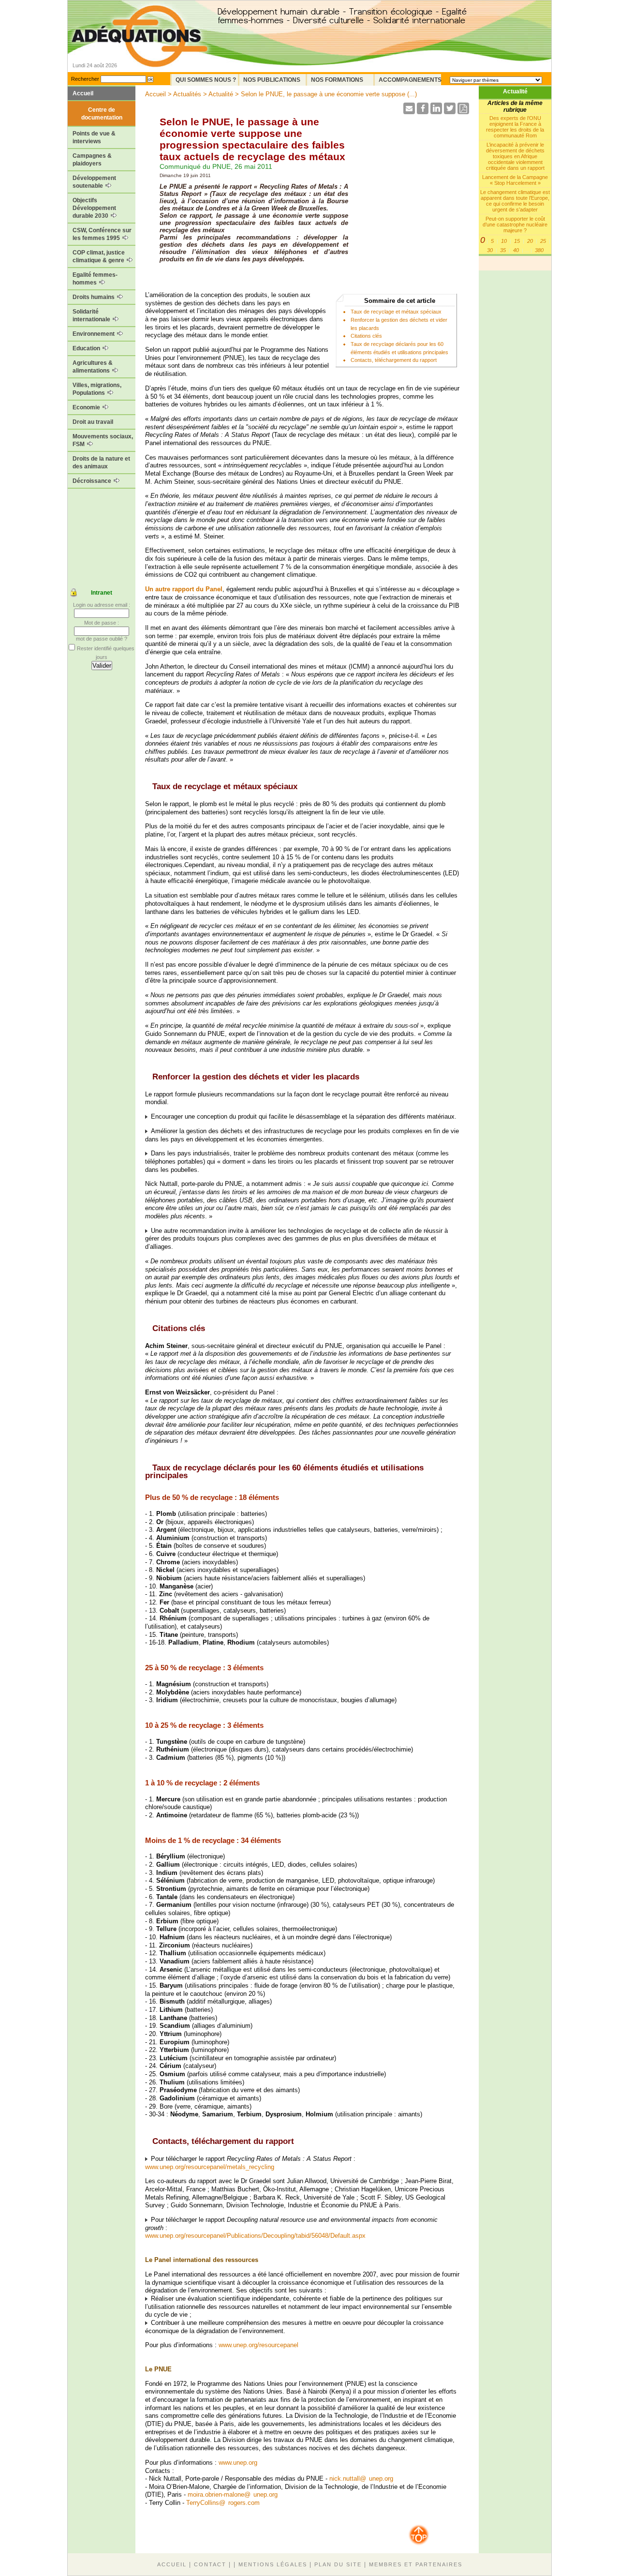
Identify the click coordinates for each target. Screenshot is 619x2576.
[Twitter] (450, 112)
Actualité (515, 91)
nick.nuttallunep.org (361, 2479)
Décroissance (93, 481)
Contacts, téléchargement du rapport (394, 360)
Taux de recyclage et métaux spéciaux (396, 312)
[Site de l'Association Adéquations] (140, 50)
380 (539, 250)
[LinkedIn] (436, 112)
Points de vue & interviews (94, 137)
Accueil (83, 93)
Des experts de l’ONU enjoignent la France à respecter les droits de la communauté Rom (515, 127)
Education (87, 348)
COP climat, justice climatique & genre (99, 256)
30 (490, 250)
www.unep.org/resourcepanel (258, 2345)
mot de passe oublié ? (102, 639)
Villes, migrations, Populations (97, 389)
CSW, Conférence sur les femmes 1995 (102, 234)
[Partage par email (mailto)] (409, 112)
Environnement (94, 334)
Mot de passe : (102, 623)
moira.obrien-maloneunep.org (233, 2494)
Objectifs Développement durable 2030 (94, 208)
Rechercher (85, 79)
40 (516, 250)
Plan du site (338, 2564)
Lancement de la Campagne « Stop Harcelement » (515, 180)
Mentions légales (273, 2564)
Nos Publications (272, 80)
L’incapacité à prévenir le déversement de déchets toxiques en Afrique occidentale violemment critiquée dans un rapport (515, 156)
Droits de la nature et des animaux (101, 463)
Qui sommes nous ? (206, 80)
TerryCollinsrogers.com (223, 2503)
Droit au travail (93, 422)
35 (503, 250)
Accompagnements (410, 80)
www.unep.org (238, 2463)
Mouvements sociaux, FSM (103, 440)
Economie (87, 407)
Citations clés (366, 336)
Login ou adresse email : (102, 605)
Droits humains (94, 297)
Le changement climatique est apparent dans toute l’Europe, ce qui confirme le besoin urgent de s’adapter (515, 201)
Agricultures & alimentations (93, 367)
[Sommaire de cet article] (149, 786)
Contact (210, 2564)
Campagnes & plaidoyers (92, 160)
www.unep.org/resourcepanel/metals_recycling (210, 2167)
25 (543, 241)
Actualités (187, 94)
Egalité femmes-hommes (95, 279)
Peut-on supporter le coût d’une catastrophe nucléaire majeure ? (515, 225)
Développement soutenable (94, 182)
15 (517, 241)
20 (530, 241)
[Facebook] (423, 112)
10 (504, 241)
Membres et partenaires (416, 2564)
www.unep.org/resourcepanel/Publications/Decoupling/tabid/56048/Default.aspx (255, 2236)
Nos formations (337, 80)
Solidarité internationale (92, 315)
